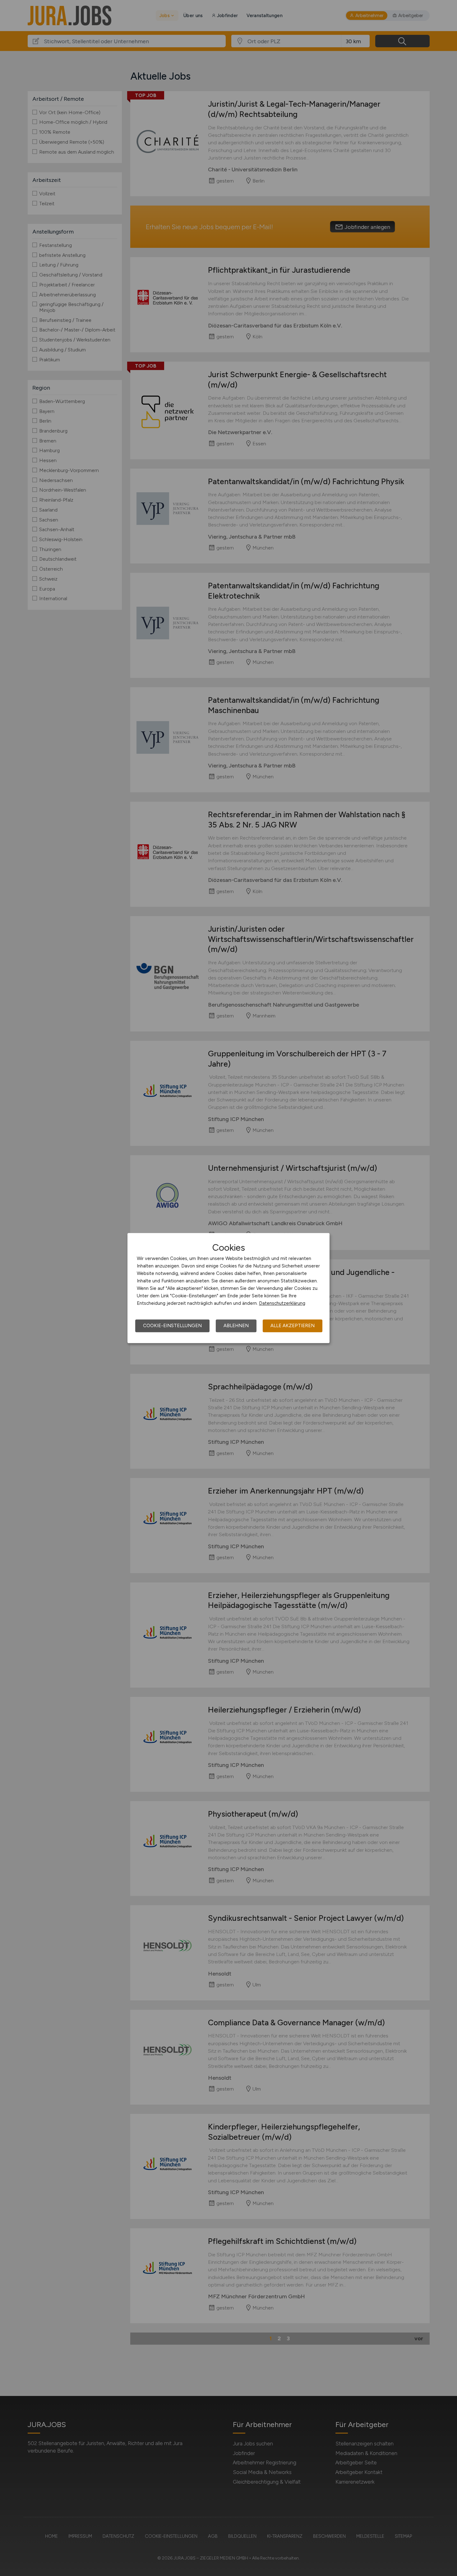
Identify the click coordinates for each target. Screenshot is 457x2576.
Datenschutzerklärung (282, 1303)
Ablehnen (236, 1326)
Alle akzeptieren (293, 1326)
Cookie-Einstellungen (172, 1326)
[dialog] (228, 1288)
